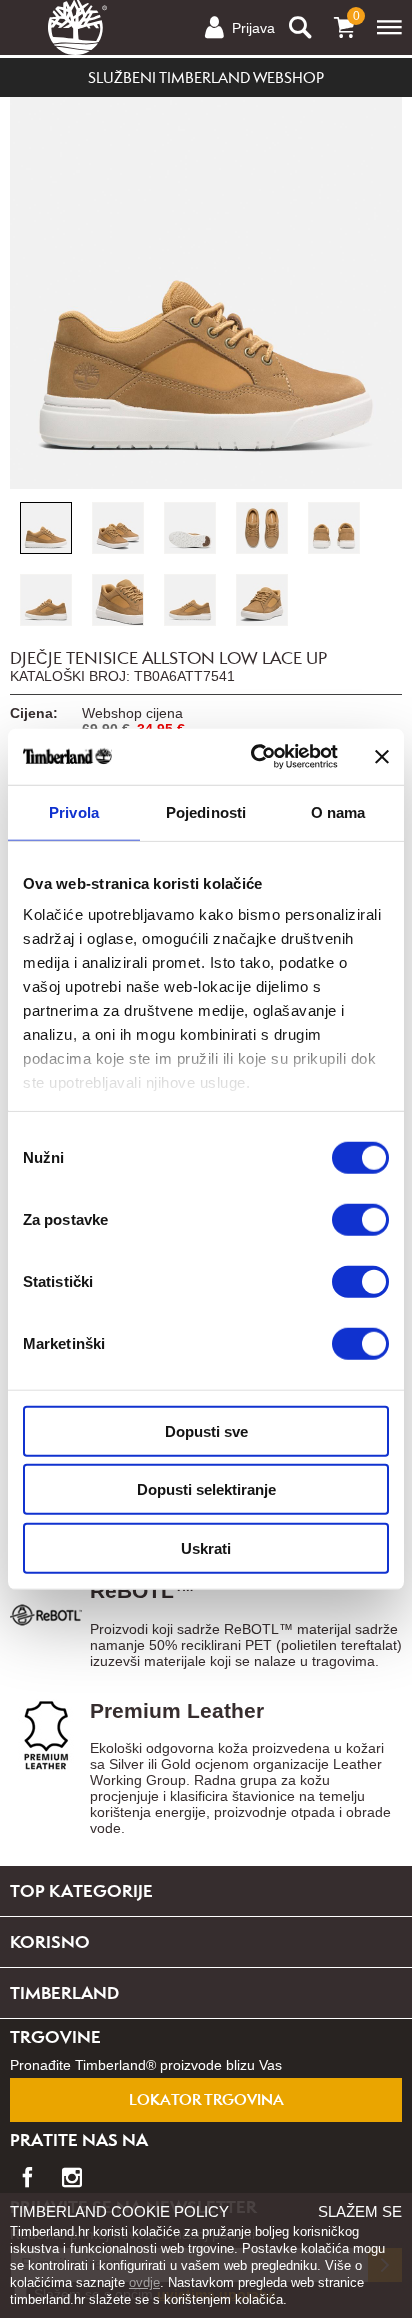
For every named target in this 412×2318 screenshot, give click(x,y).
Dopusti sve (206, 1430)
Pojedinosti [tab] (206, 811)
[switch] (360, 1219)
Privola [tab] (74, 811)
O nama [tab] (338, 811)
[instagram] (71, 2170)
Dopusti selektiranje (206, 1489)
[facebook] (27, 2170)
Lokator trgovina (206, 2099)
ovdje (144, 2282)
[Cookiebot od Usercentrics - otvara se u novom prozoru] (255, 757)
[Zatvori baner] (382, 757)
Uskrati (206, 1547)
